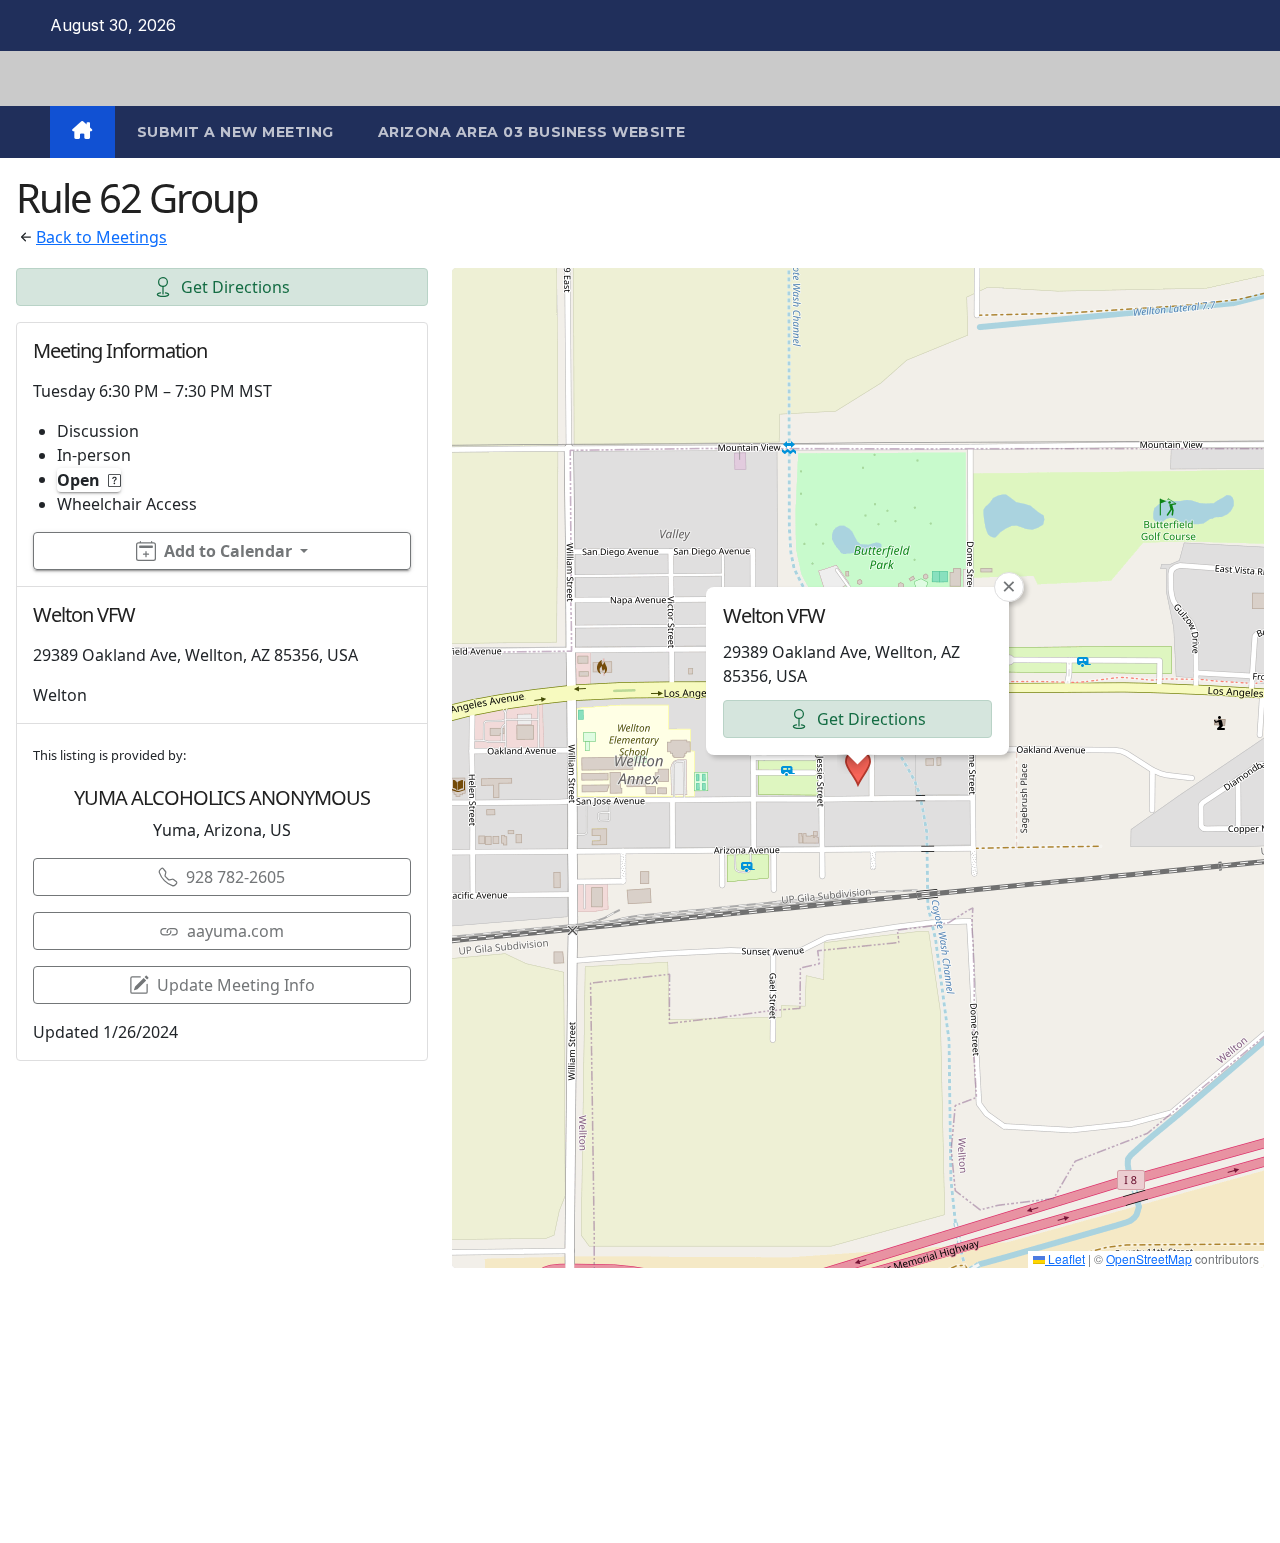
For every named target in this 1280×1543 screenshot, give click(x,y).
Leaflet (1065, 1258)
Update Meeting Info (236, 985)
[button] (858, 768)
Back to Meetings (101, 237)
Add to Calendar (228, 551)
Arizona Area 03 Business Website (532, 132)
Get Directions (235, 287)
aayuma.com (235, 931)
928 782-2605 (235, 877)
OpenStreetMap (1149, 1258)
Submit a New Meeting (235, 132)
